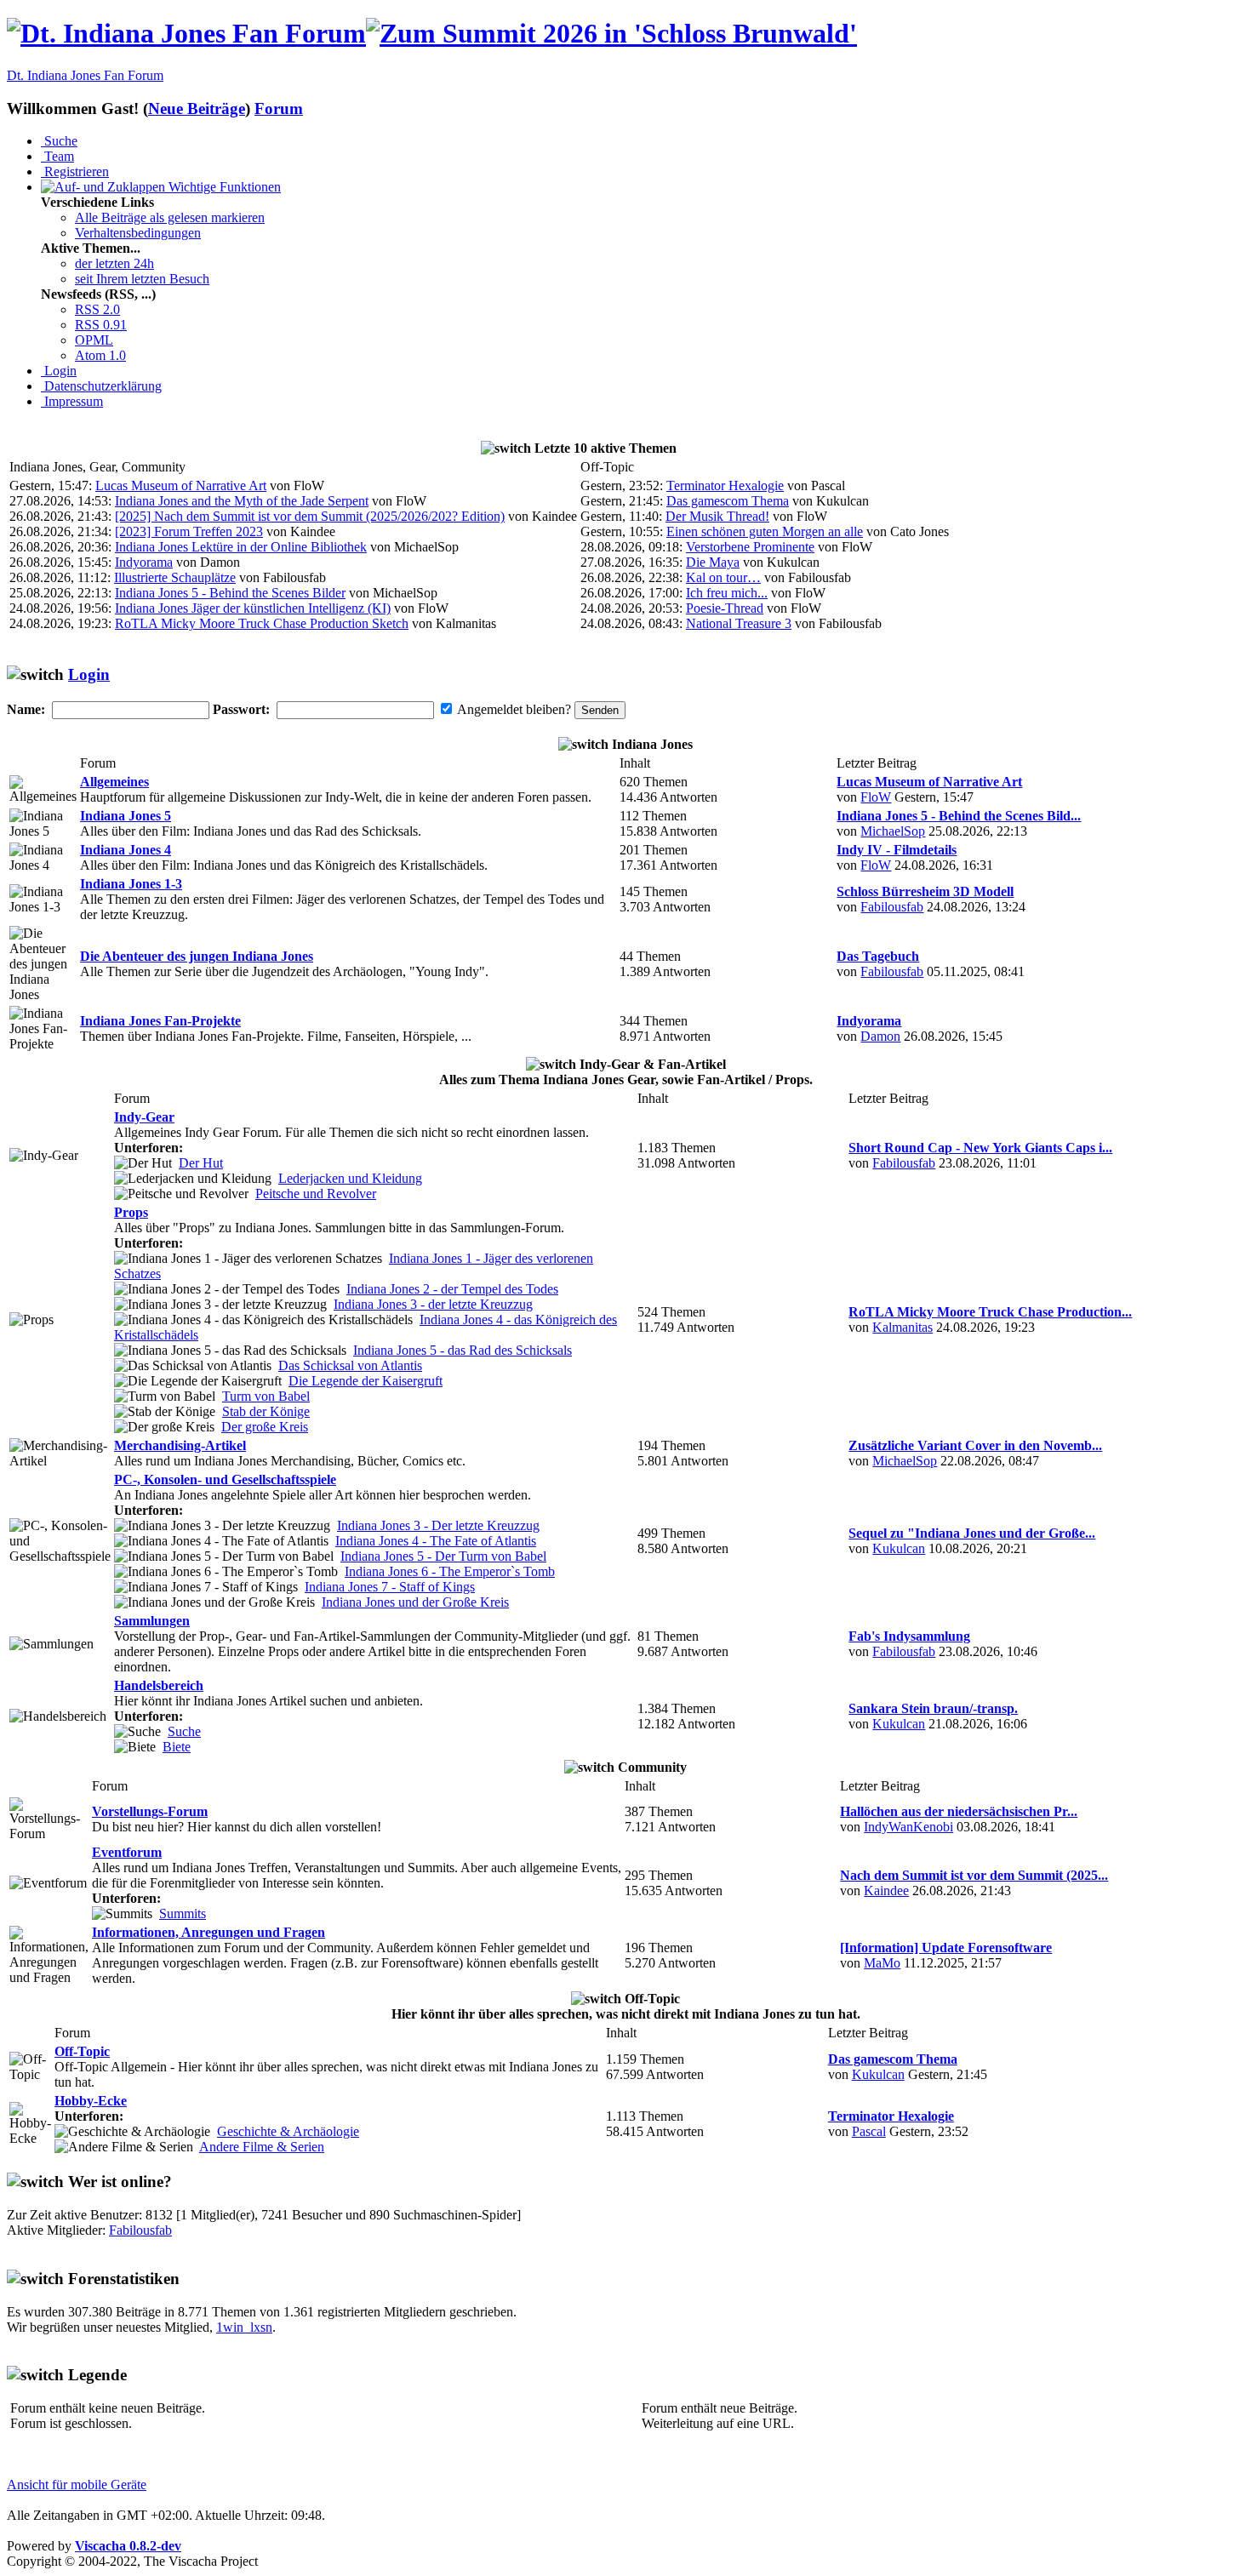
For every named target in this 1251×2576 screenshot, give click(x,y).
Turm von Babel (266, 1396)
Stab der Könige (266, 1411)
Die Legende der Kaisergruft (366, 1381)
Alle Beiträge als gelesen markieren (170, 217)
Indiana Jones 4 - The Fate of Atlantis (436, 1541)
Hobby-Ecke (91, 2101)
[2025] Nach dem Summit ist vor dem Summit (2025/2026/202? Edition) (310, 516)
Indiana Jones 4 (126, 850)
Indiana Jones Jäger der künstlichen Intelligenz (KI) (253, 608)
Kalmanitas (903, 1327)
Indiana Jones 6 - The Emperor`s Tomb (450, 1571)
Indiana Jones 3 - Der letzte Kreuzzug (438, 1525)
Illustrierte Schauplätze (175, 577)
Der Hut (201, 1163)
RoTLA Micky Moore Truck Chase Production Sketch (262, 623)
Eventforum (127, 1852)
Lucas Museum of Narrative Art (181, 485)
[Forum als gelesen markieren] (43, 790)
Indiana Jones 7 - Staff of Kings (390, 1587)
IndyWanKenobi (908, 1827)
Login (59, 371)
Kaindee (886, 1891)
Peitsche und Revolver (316, 1194)
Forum (279, 109)
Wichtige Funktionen (223, 187)
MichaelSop (893, 831)
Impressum (72, 401)
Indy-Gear (144, 1117)
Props (131, 1212)
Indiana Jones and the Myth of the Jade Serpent (242, 501)
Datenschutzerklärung (101, 386)
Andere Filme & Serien (262, 2147)
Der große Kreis (265, 1427)
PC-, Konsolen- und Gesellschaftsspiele (225, 1479)
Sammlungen (152, 1621)
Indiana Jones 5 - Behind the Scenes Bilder (230, 593)
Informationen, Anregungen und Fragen (208, 1932)
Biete (177, 1747)
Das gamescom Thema (728, 501)
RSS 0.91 (101, 325)
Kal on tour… (723, 577)
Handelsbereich (159, 1685)
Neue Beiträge (197, 109)
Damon (880, 1036)
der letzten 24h (114, 263)
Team (57, 156)
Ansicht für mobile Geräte (77, 2485)
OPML (94, 340)
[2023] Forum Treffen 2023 (189, 531)
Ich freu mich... (727, 593)
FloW (876, 797)
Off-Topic (82, 2051)
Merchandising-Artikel (180, 1445)
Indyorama (144, 562)
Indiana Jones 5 (126, 816)
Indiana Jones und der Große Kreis (415, 1602)
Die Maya (713, 562)
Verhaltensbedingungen (138, 233)
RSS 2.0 (97, 309)
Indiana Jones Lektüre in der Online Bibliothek (241, 547)
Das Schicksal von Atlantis (350, 1365)
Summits (183, 1913)
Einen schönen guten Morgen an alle (765, 531)
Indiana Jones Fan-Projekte (160, 1021)
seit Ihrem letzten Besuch (142, 279)
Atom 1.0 (100, 355)
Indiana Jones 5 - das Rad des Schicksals (463, 1350)
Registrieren (75, 171)
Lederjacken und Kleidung (350, 1178)
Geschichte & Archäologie (288, 2131)
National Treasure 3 (739, 623)
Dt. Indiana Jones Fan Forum (85, 75)
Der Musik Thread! (717, 516)
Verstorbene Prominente (750, 547)
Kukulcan (899, 1548)
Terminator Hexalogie (725, 485)
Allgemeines (114, 782)
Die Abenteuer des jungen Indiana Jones (197, 956)
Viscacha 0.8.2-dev (128, 2546)
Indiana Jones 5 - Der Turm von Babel (443, 1556)
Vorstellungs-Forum (150, 1811)
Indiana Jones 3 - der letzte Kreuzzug (433, 1304)
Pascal (869, 2131)
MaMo (882, 1963)
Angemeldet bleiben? (514, 709)
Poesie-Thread (725, 608)
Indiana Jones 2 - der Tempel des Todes (452, 1289)
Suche (59, 141)
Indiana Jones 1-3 (131, 884)
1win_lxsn (244, 2327)
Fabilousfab (892, 907)
